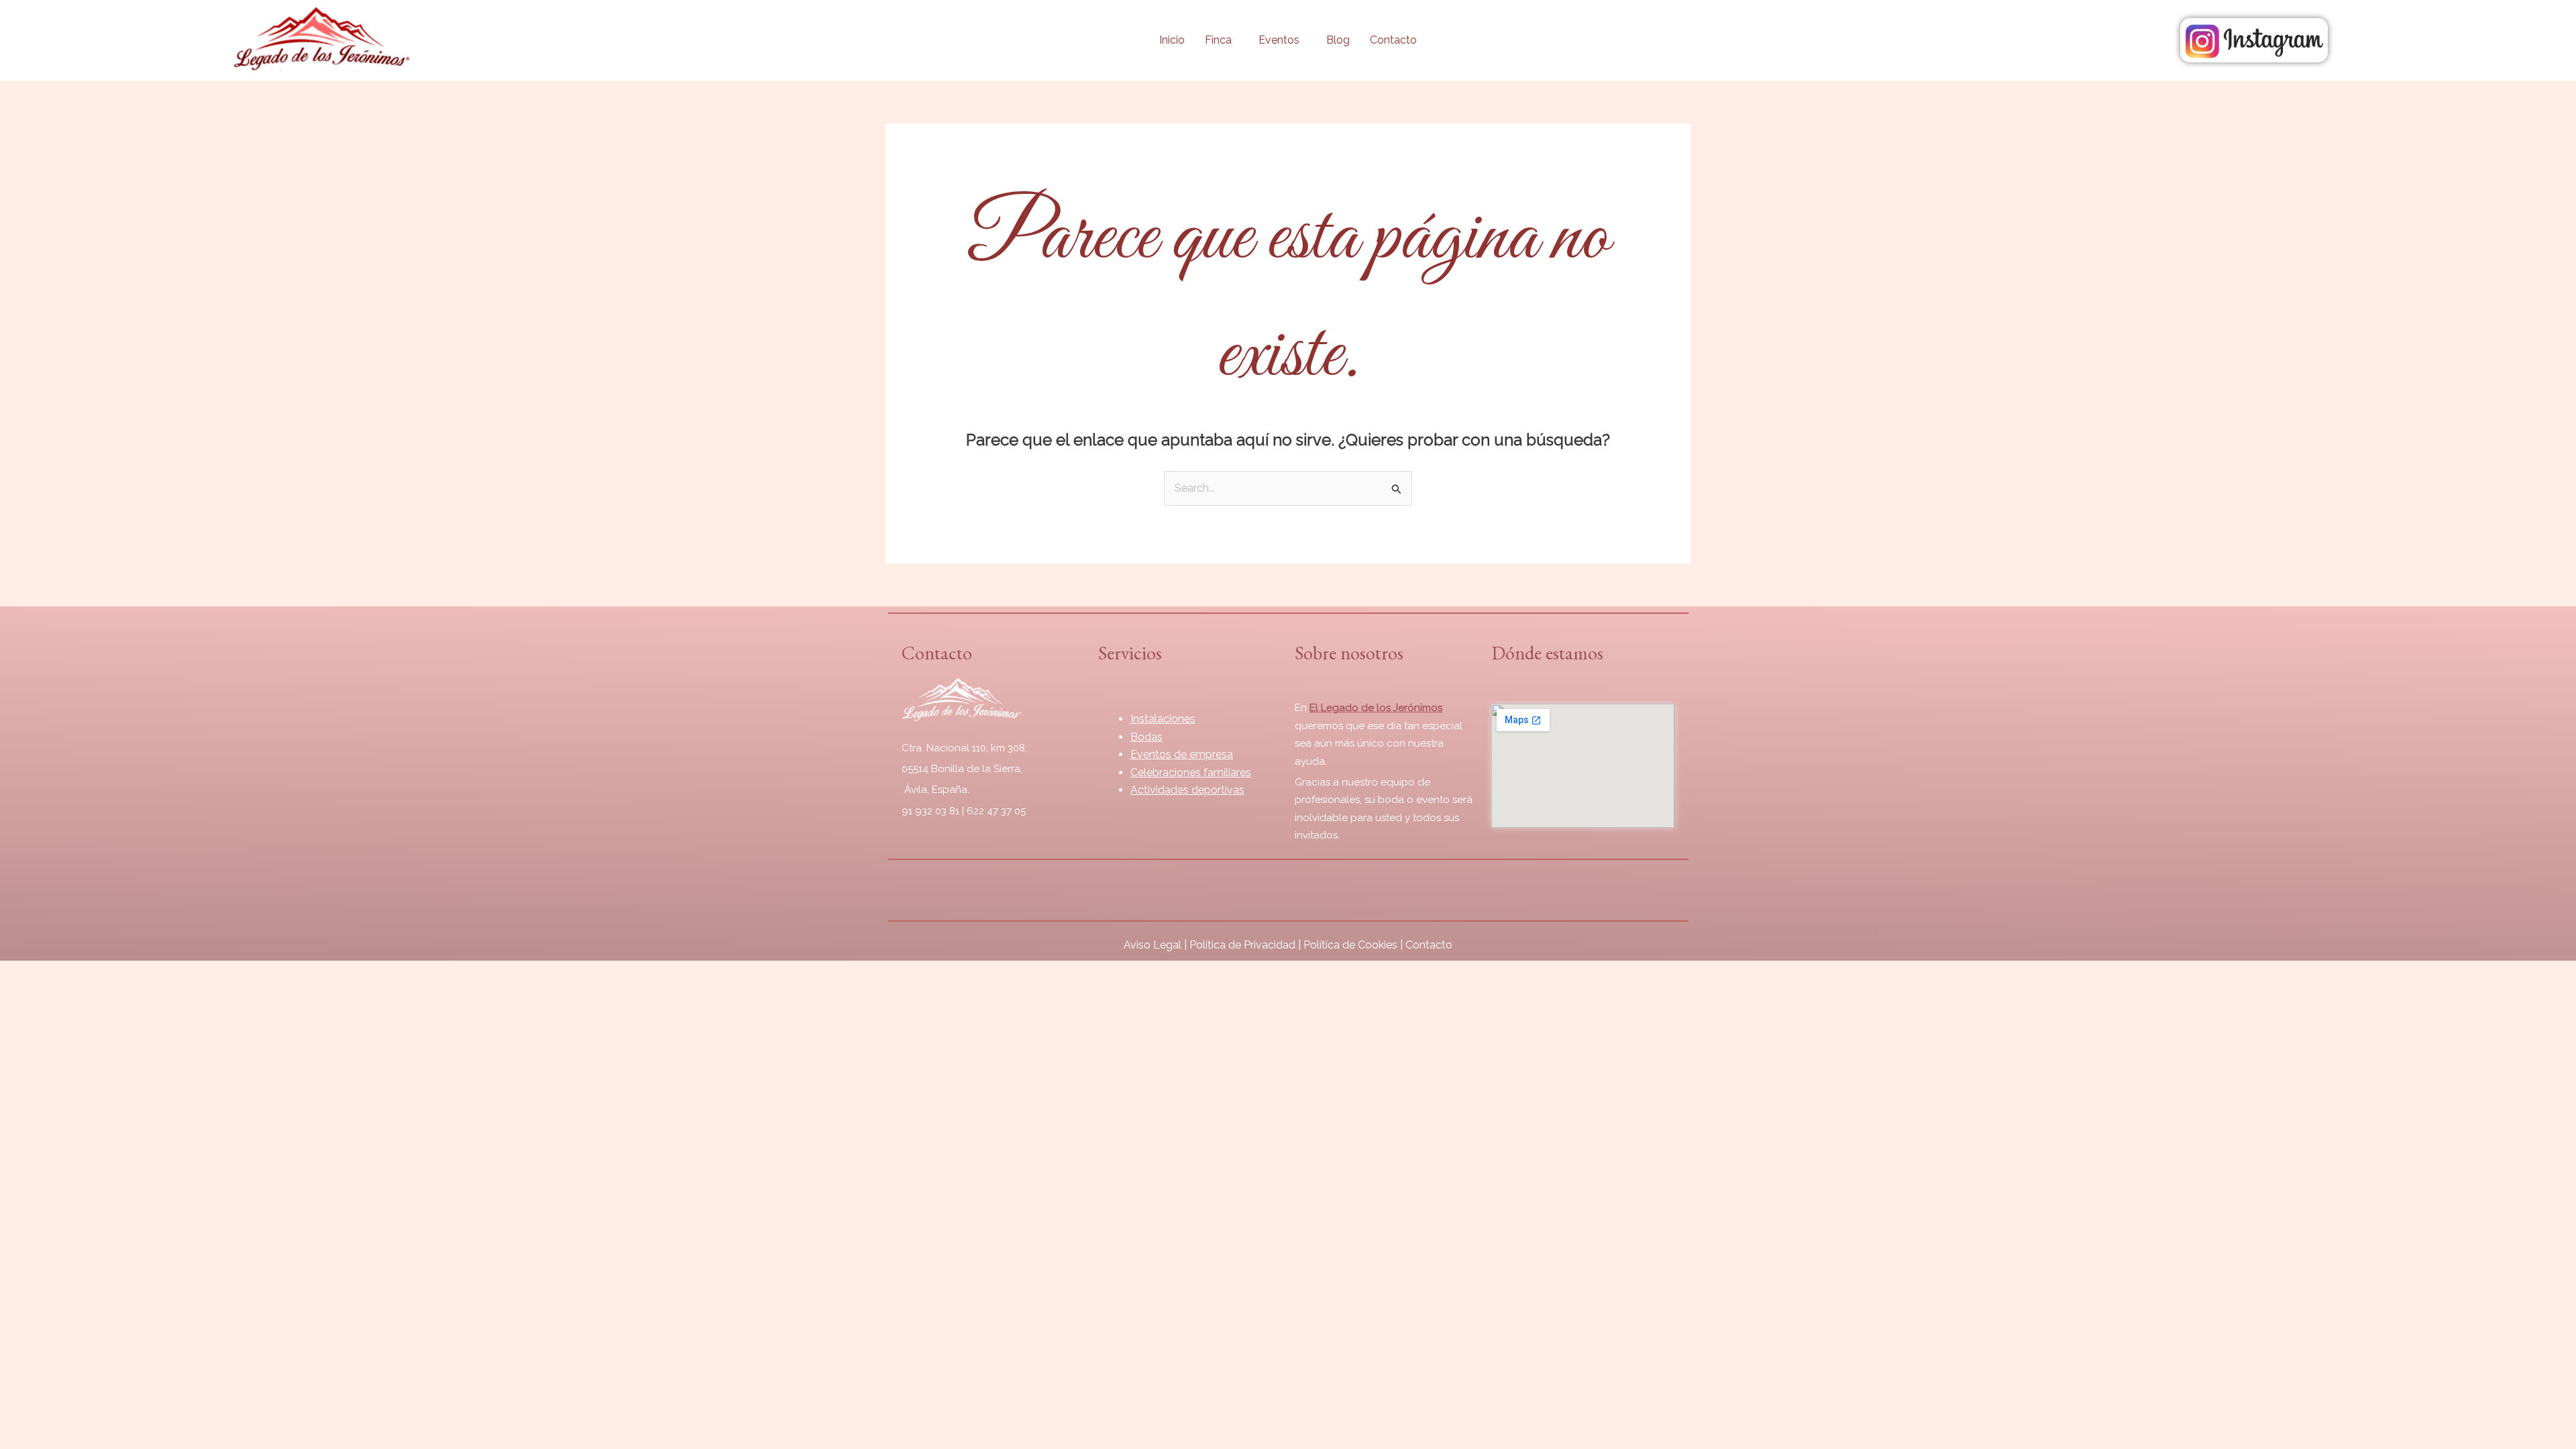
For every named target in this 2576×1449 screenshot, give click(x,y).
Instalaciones (1163, 719)
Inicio (1172, 40)
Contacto (1393, 40)
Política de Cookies (1350, 945)
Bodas (1146, 737)
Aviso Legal (1152, 945)
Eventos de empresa (1182, 754)
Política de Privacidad (1242, 945)
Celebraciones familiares (1191, 772)
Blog (1338, 40)
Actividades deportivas (1187, 790)
